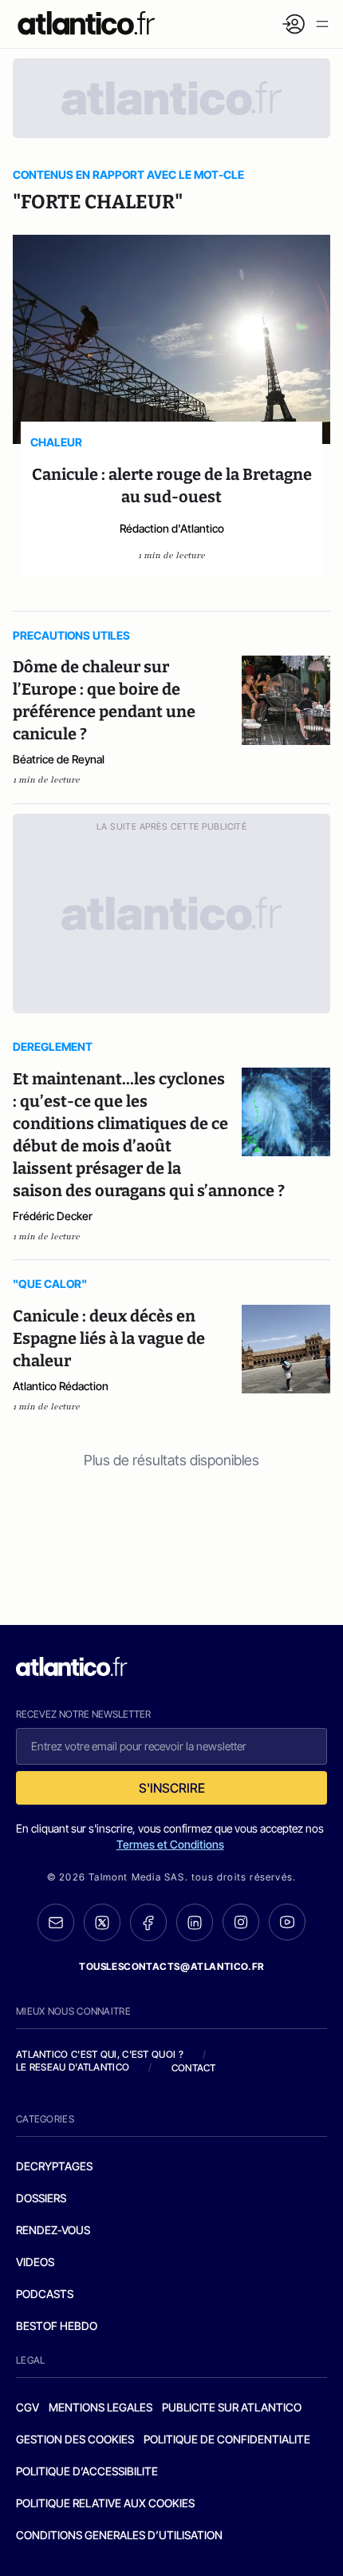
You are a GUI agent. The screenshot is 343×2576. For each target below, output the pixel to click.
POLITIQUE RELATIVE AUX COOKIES (105, 2503)
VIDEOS (35, 2262)
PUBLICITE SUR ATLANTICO (232, 2407)
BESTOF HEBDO (57, 2326)
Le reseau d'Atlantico (73, 2067)
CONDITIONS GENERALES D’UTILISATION (119, 2535)
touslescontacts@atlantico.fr (171, 1966)
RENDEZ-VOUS (53, 2230)
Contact (194, 2068)
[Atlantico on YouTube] (287, 1922)
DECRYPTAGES (54, 2166)
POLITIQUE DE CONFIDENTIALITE (227, 2439)
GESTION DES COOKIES (75, 2439)
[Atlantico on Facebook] (148, 1922)
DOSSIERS (41, 2198)
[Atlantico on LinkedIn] (195, 1922)
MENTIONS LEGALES (101, 2407)
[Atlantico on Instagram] (241, 1922)
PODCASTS (45, 2294)
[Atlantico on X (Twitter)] (102, 1922)
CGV (28, 2407)
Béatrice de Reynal (59, 759)
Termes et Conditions (170, 1844)
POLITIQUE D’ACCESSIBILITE (87, 2471)
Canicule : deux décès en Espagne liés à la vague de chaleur (109, 1338)
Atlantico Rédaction (61, 1386)
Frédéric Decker (53, 1216)
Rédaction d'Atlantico (172, 528)
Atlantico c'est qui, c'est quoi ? (100, 2054)
